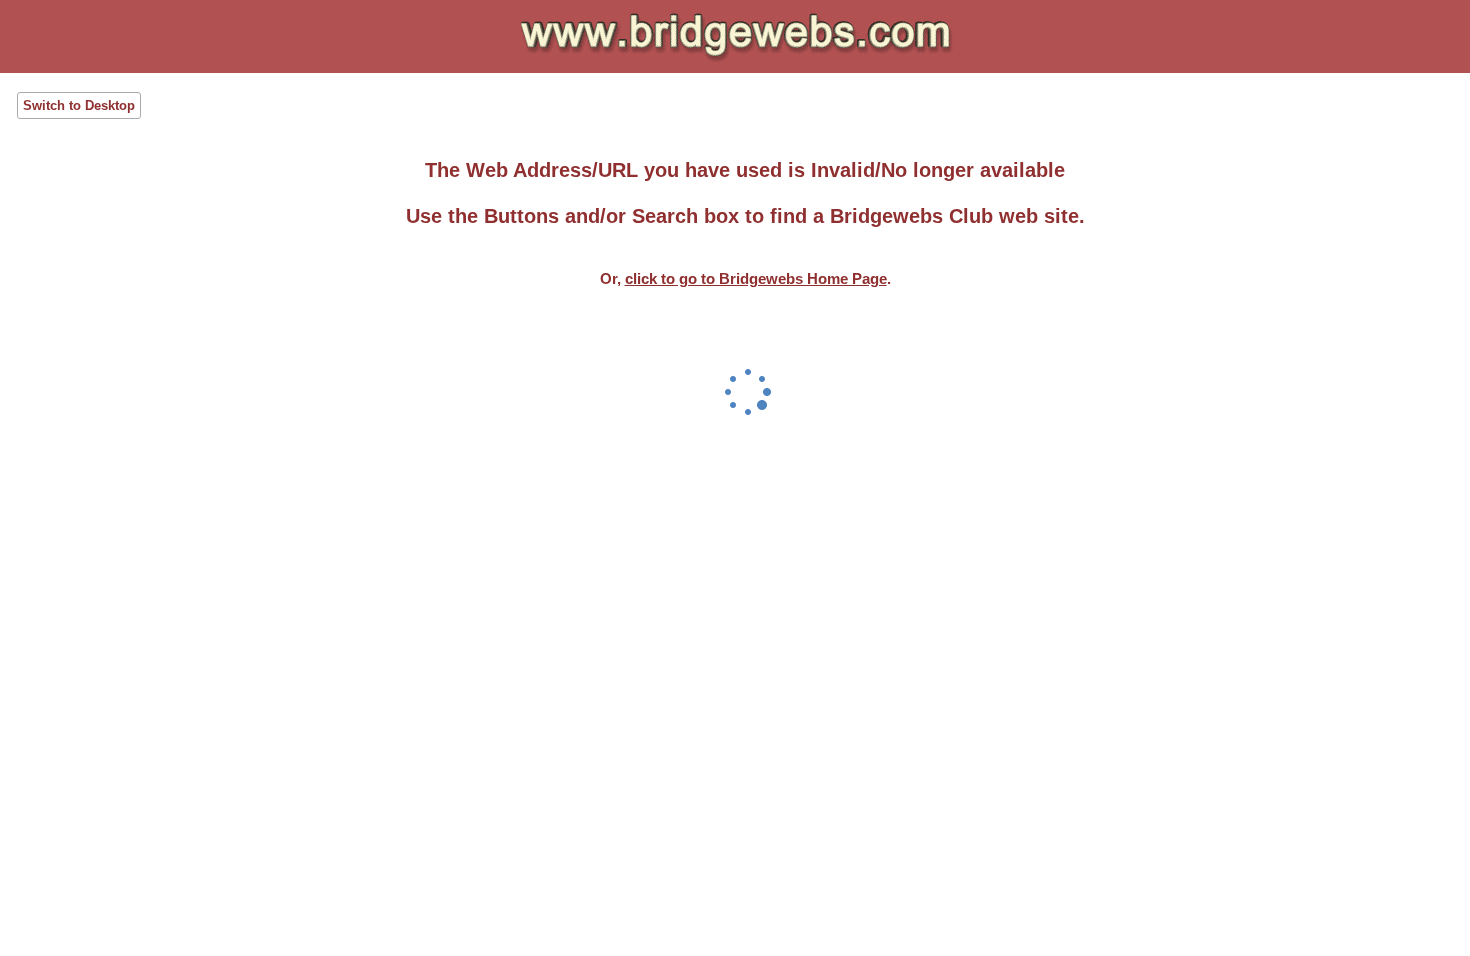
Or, (743, 278)
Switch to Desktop (79, 105)
